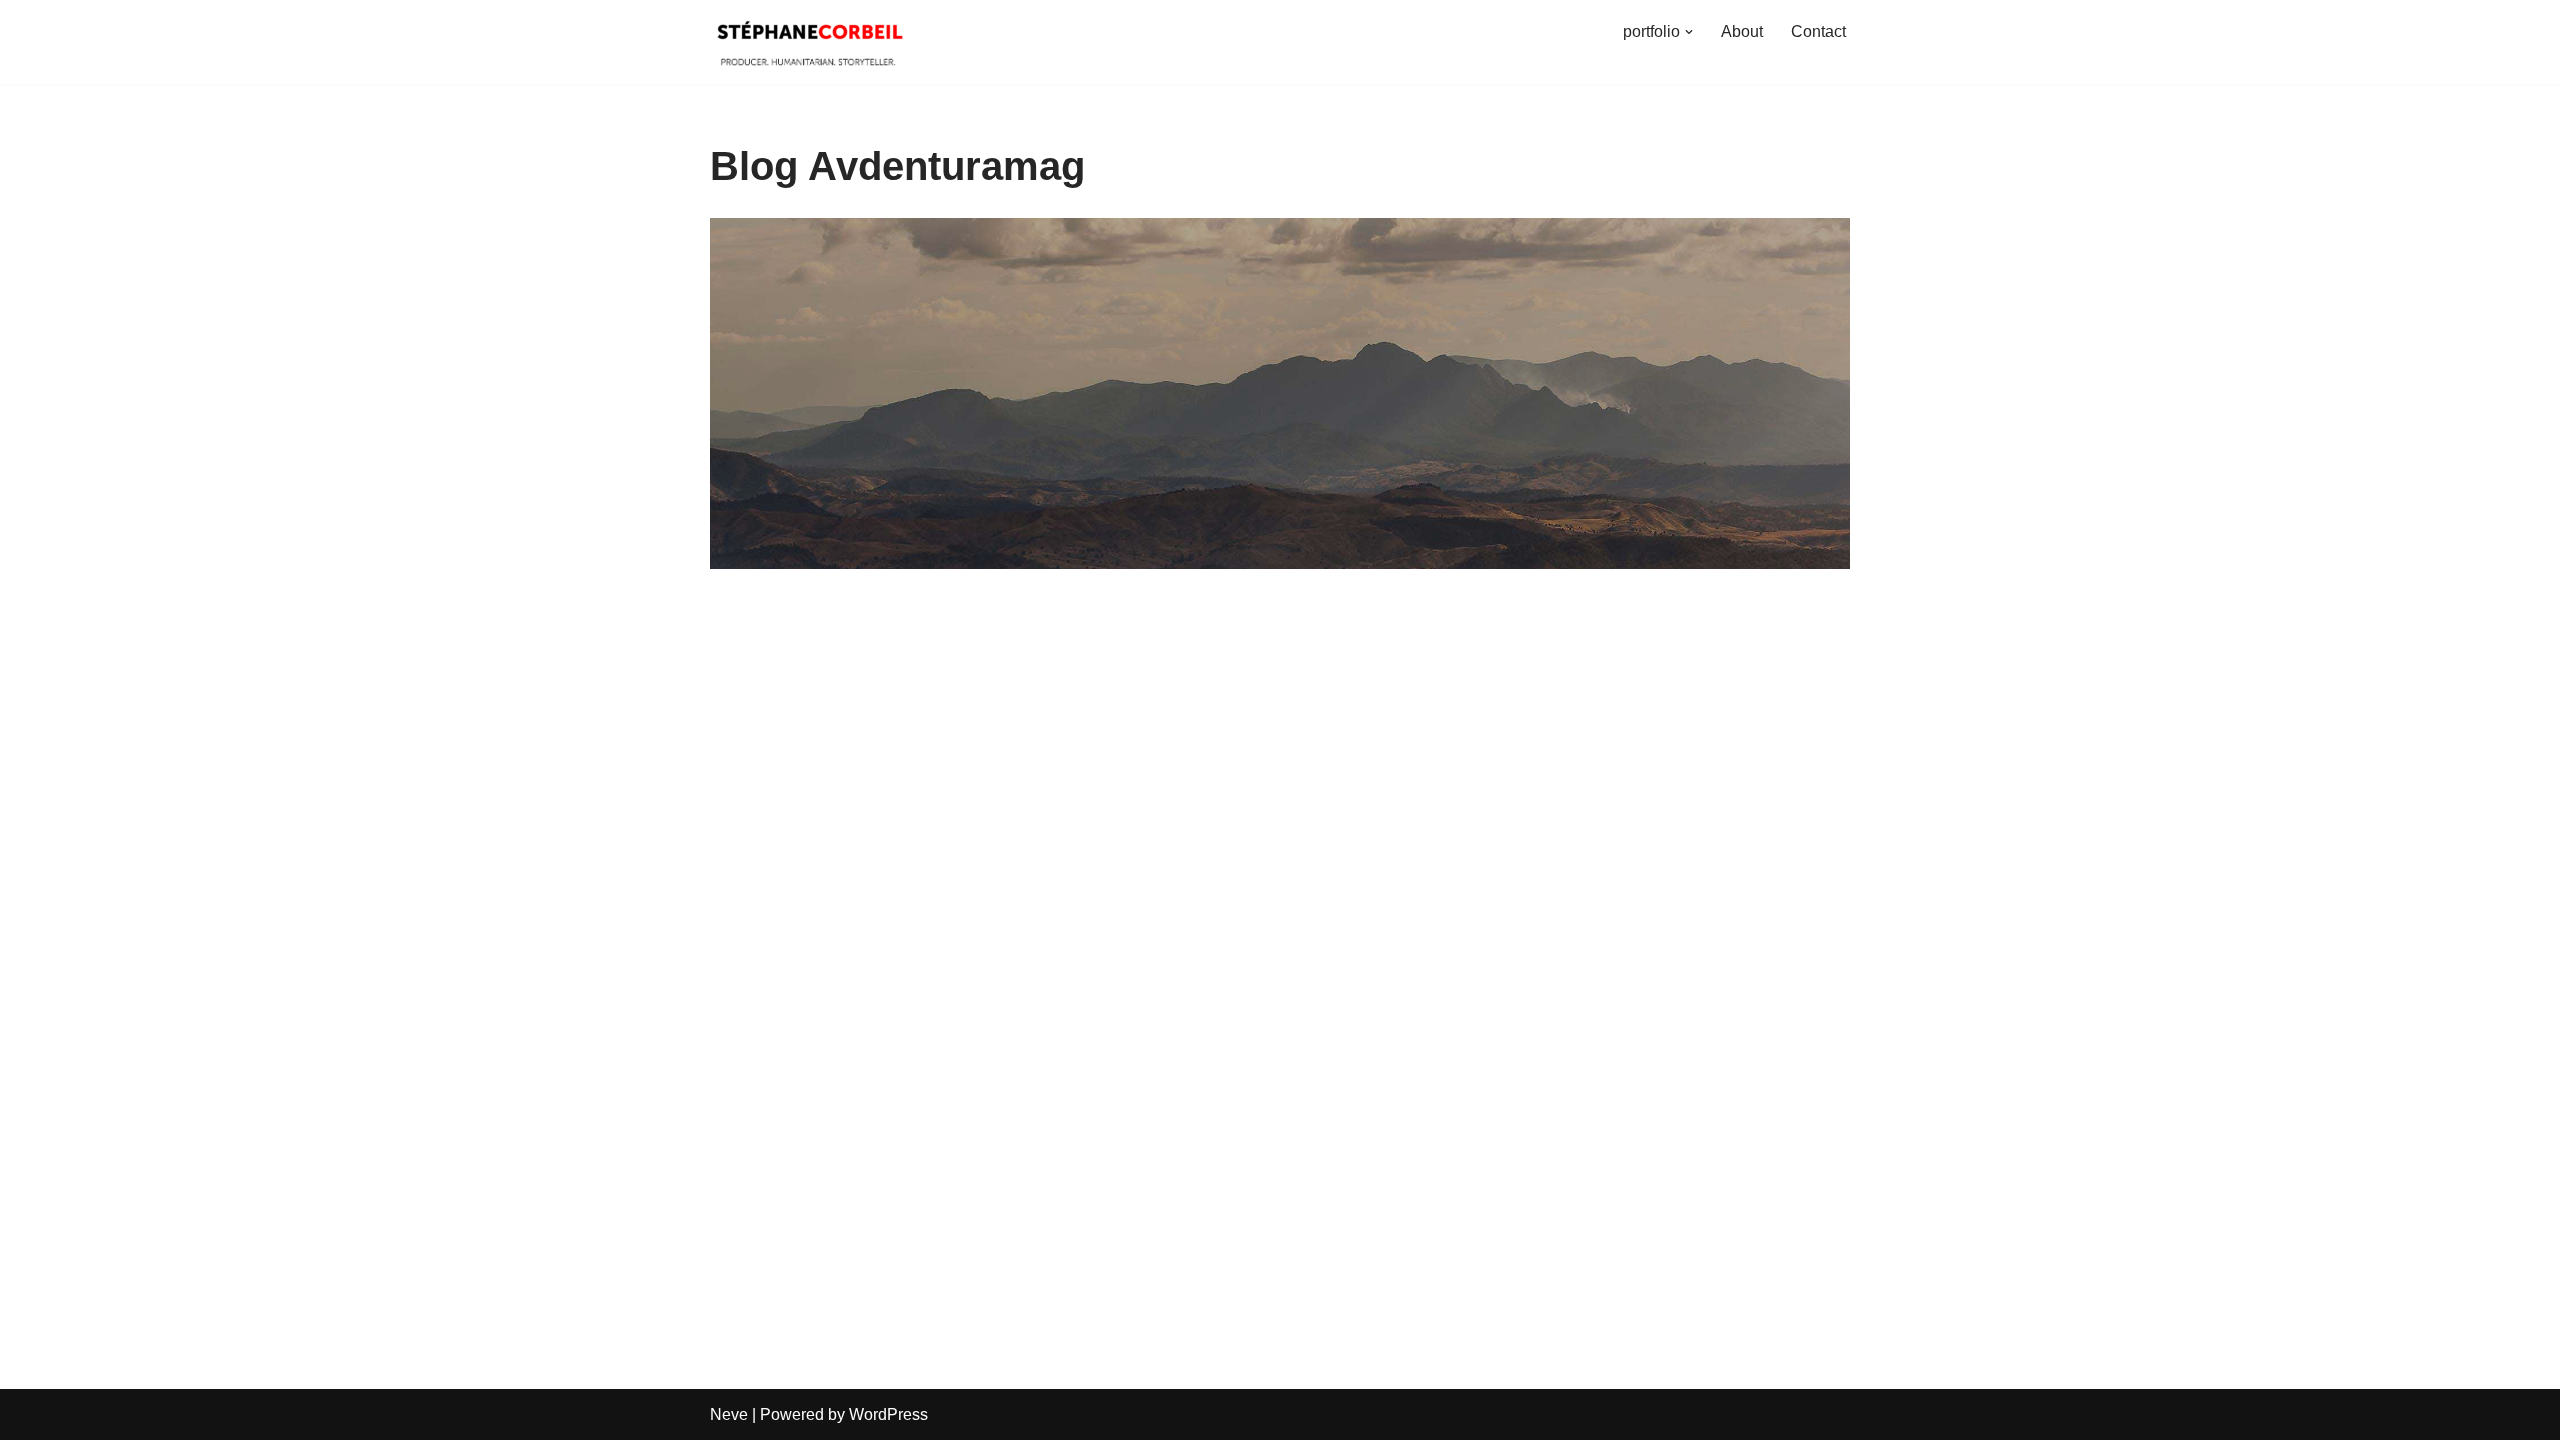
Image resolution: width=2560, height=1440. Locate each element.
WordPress (888, 1414)
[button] (1689, 32)
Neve (729, 1414)
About (1742, 31)
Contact (1818, 31)
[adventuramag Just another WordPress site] (810, 31)
